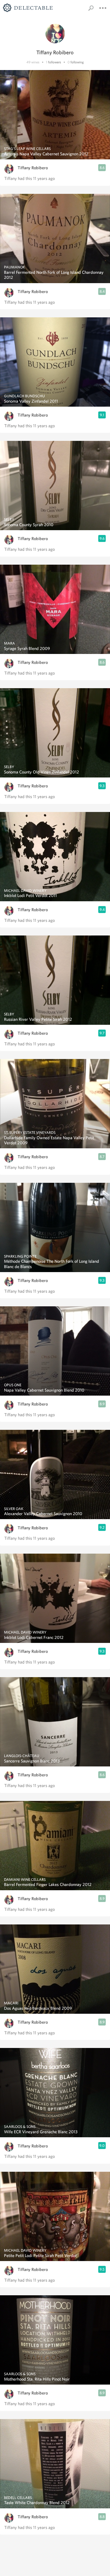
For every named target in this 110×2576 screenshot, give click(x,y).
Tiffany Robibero (33, 168)
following (77, 62)
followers (55, 62)
